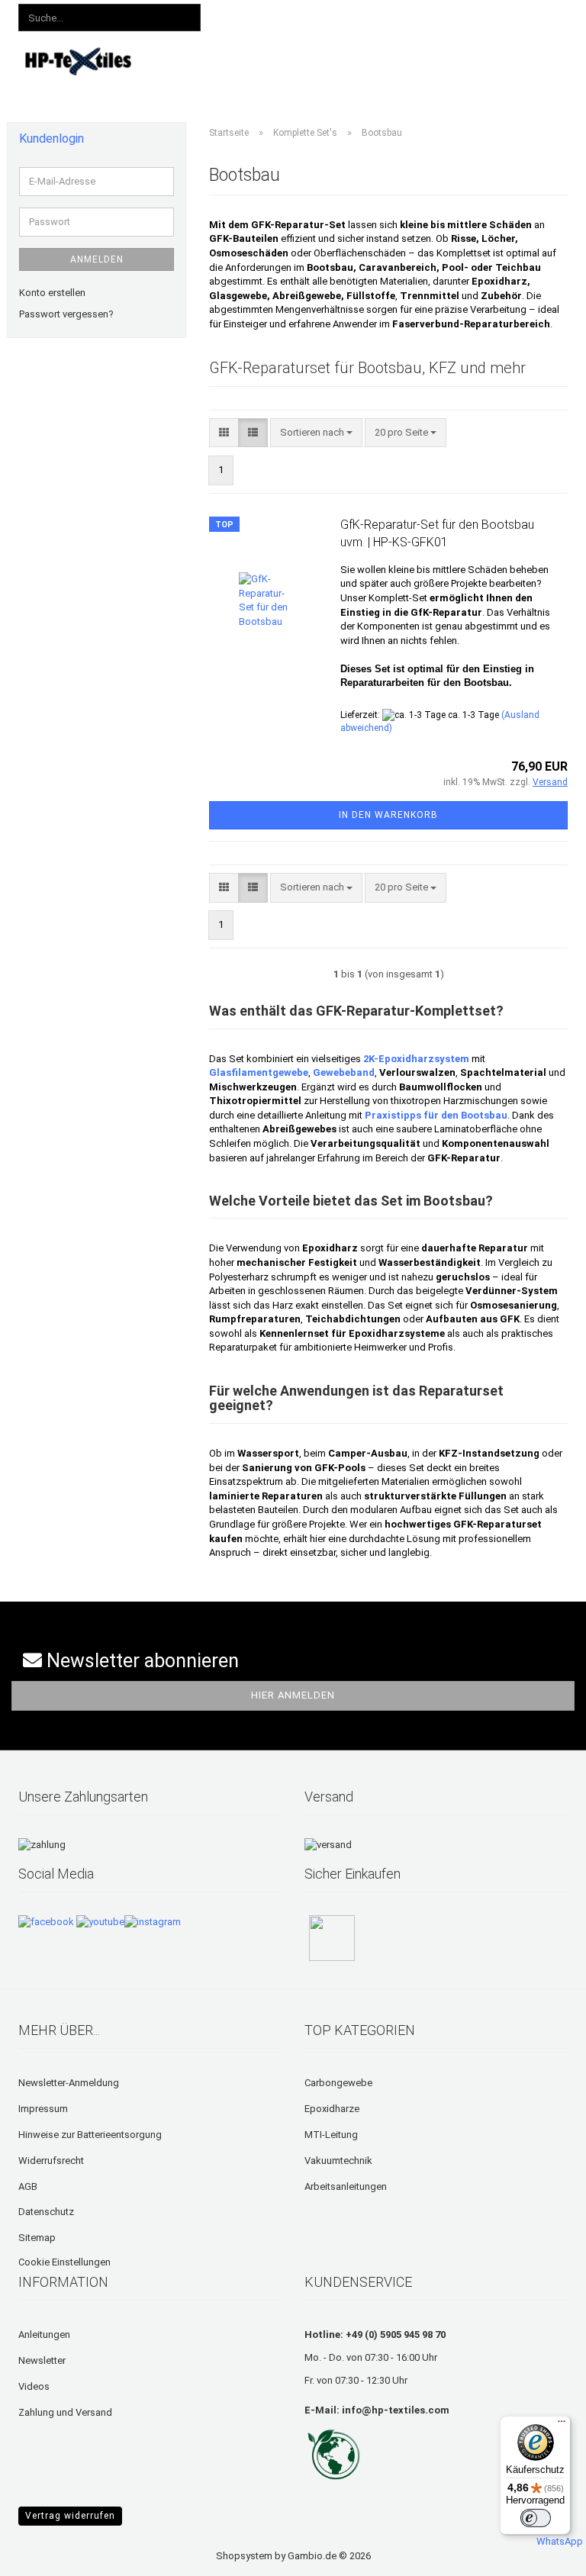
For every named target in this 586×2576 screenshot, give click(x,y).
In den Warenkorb (388, 815)
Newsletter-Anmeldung (69, 2083)
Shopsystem (244, 2556)
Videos (438, 59)
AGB (28, 2186)
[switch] (536, 2518)
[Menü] (562, 2425)
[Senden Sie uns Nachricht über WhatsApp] (560, 2535)
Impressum (43, 2109)
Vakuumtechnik (338, 2161)
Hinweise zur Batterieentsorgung (90, 2135)
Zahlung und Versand (65, 2412)
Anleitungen (373, 59)
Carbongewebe (338, 2083)
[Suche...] (186, 18)
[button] (248, 15)
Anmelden (97, 259)
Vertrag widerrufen (70, 2516)
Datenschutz (46, 2212)
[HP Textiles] (79, 61)
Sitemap (37, 2238)
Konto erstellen (52, 293)
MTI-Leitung (331, 2135)
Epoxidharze (332, 2109)
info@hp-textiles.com (396, 2410)
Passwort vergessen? (66, 314)
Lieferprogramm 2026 (271, 59)
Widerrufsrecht (51, 2161)
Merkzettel (403, 14)
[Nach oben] (42, 2553)
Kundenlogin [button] (319, 14)
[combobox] (316, 433)
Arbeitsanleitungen (346, 2186)
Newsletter (42, 2360)
